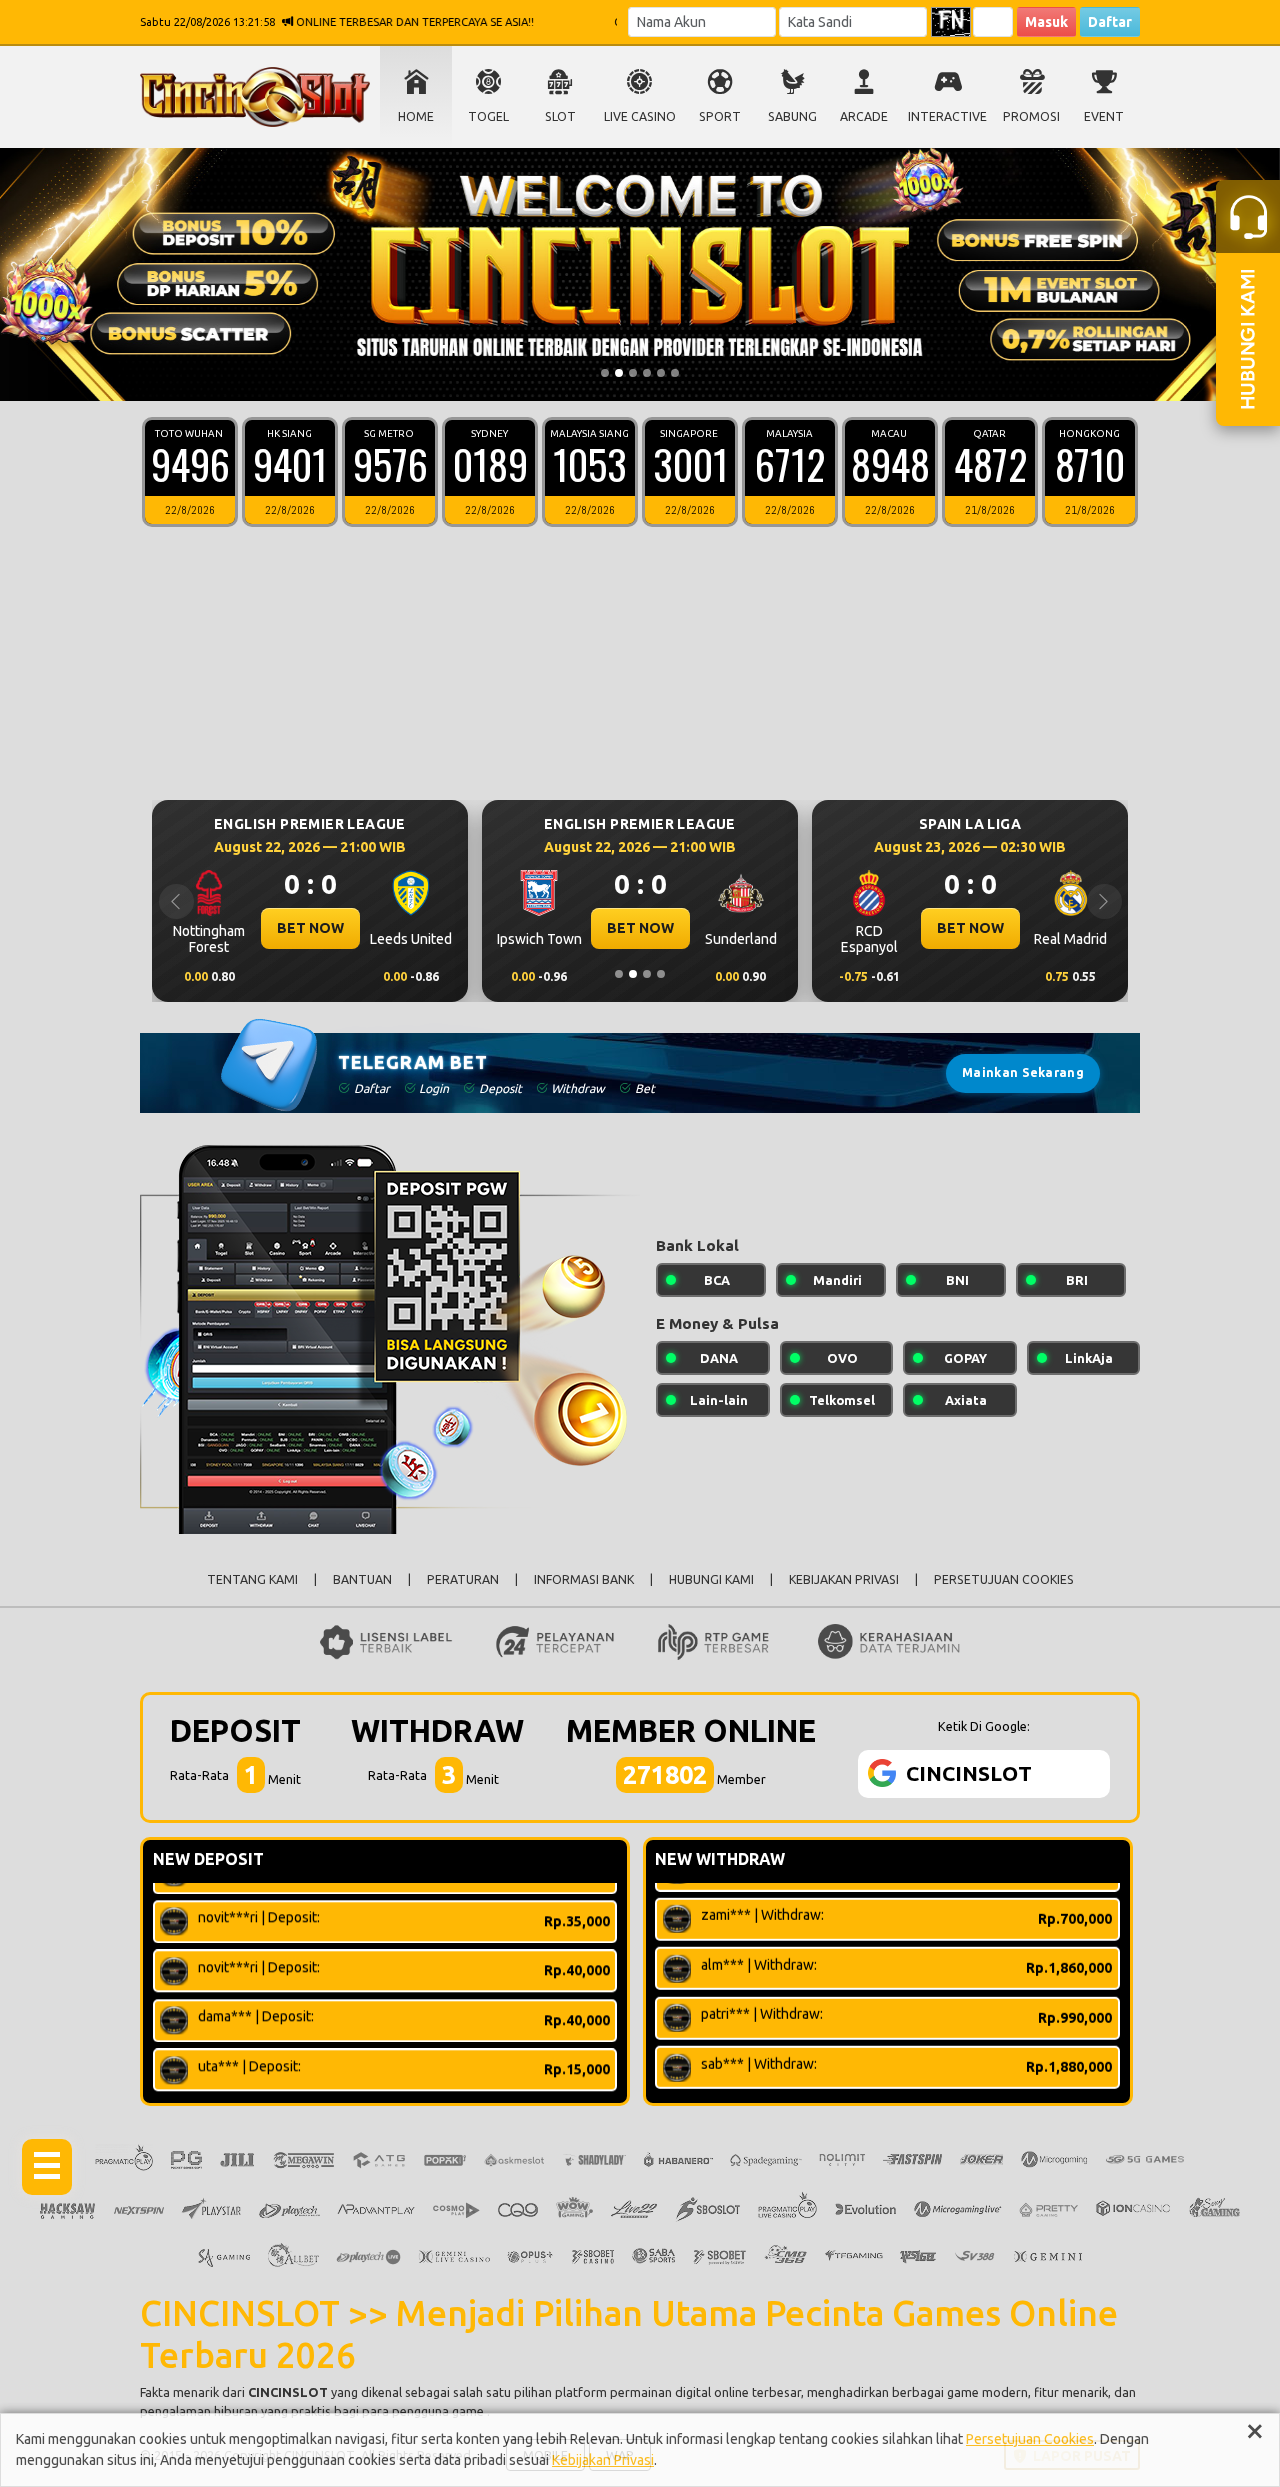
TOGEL (488, 116)
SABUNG (792, 116)
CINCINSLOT (288, 2392)
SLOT (560, 116)
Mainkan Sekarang (1023, 1072)
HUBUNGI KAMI (711, 1579)
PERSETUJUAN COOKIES (1004, 1579)
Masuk (1046, 22)
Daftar (1110, 22)
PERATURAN (463, 1579)
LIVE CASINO (640, 116)
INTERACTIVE (947, 116)
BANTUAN (362, 1579)
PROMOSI (1031, 116)
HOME (416, 116)
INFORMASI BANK (584, 1579)
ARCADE (864, 116)
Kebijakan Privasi (603, 2460)
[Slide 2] (619, 373)
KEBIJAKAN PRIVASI (844, 1579)
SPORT (720, 116)
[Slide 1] (605, 373)
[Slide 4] (647, 373)
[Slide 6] (675, 373)
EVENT (1104, 116)
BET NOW (499, 928)
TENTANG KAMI (252, 1579)
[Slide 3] (633, 373)
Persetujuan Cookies (1030, 2439)
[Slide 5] (661, 373)
